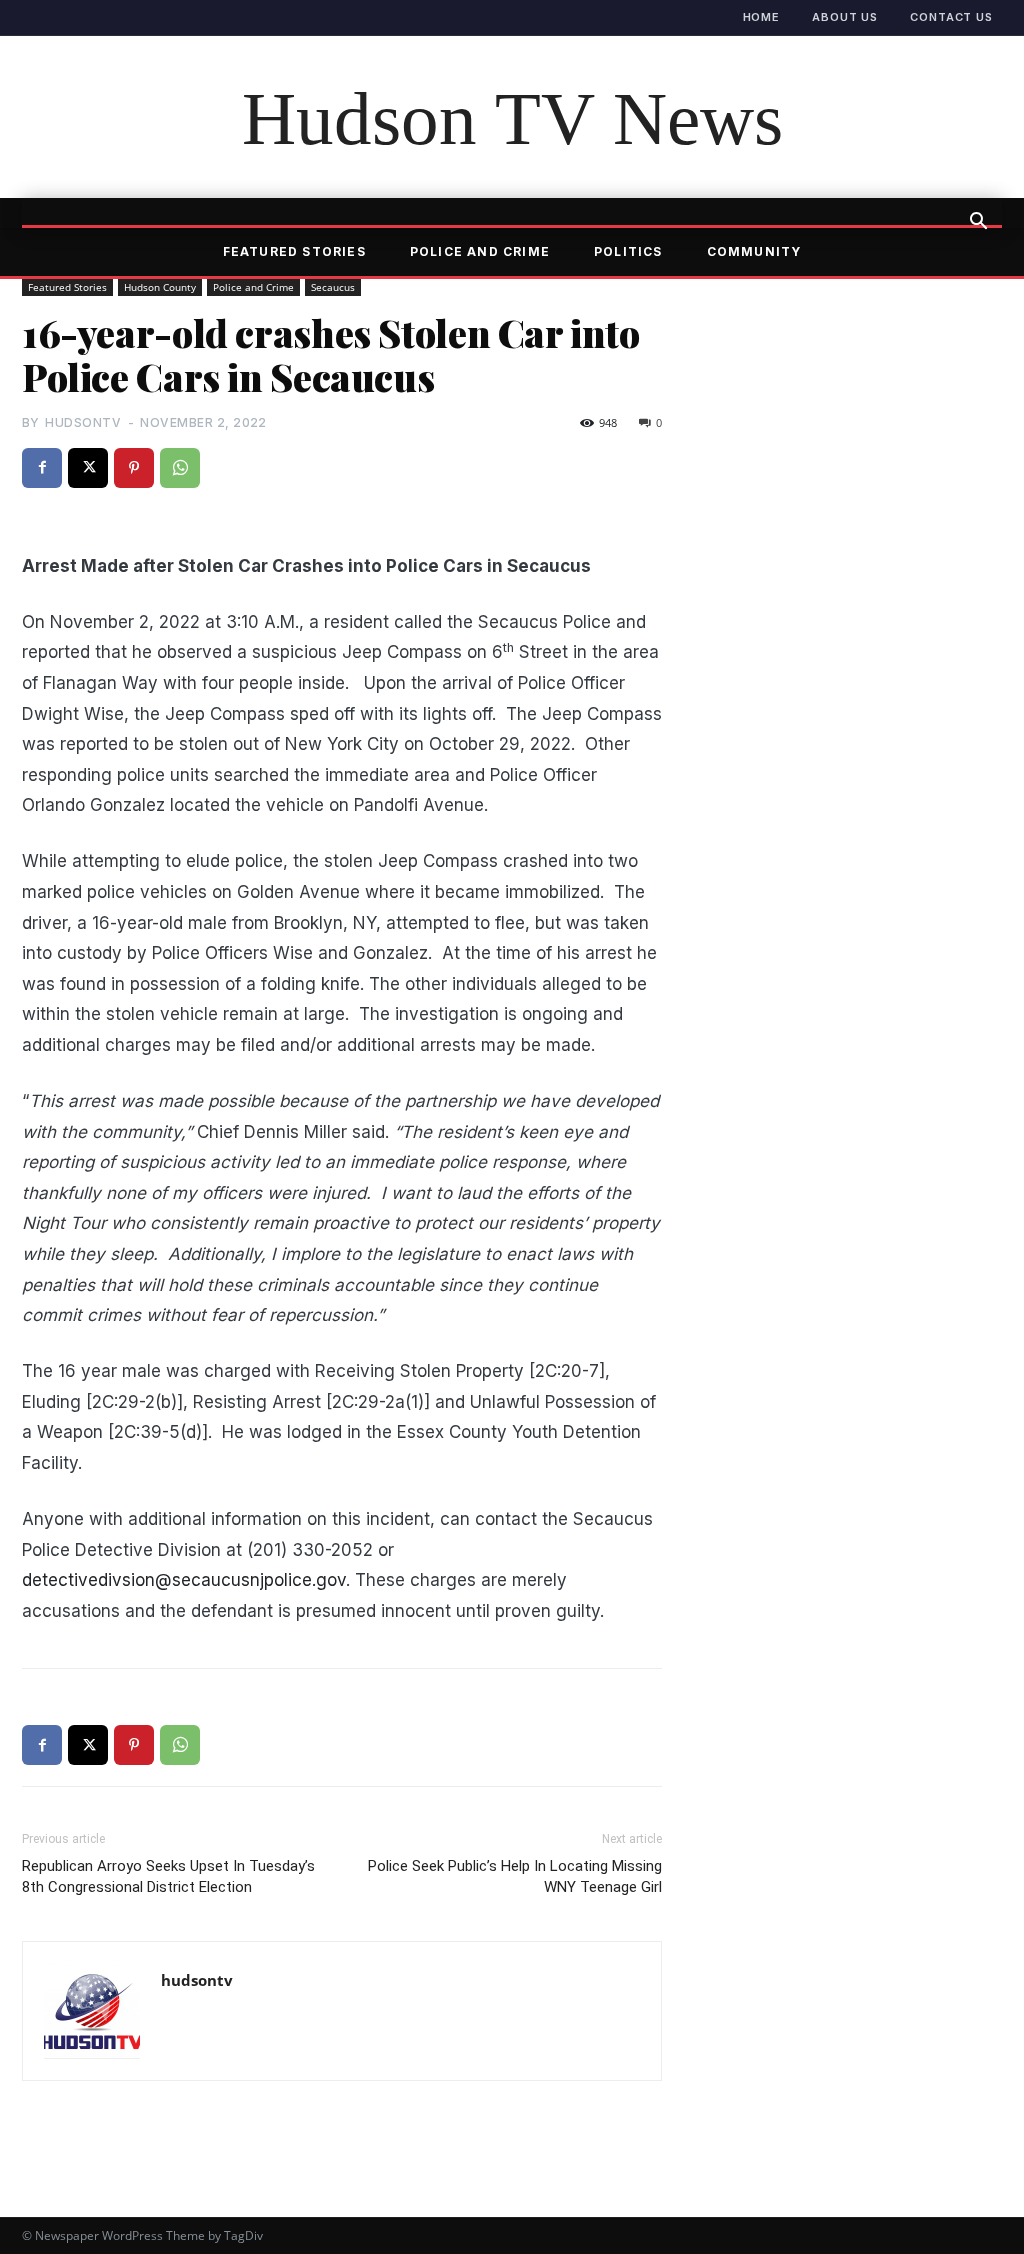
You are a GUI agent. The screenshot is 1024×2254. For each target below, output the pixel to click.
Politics (628, 251)
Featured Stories (294, 251)
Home (762, 17)
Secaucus (333, 287)
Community (754, 251)
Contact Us (951, 17)
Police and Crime (480, 251)
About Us (845, 17)
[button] (978, 223)
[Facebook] (42, 468)
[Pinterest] (134, 468)
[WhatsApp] (180, 468)
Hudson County (160, 287)
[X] (88, 468)
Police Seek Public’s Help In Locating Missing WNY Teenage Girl (515, 1876)
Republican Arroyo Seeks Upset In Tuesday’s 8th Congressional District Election (168, 1876)
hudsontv (83, 422)
